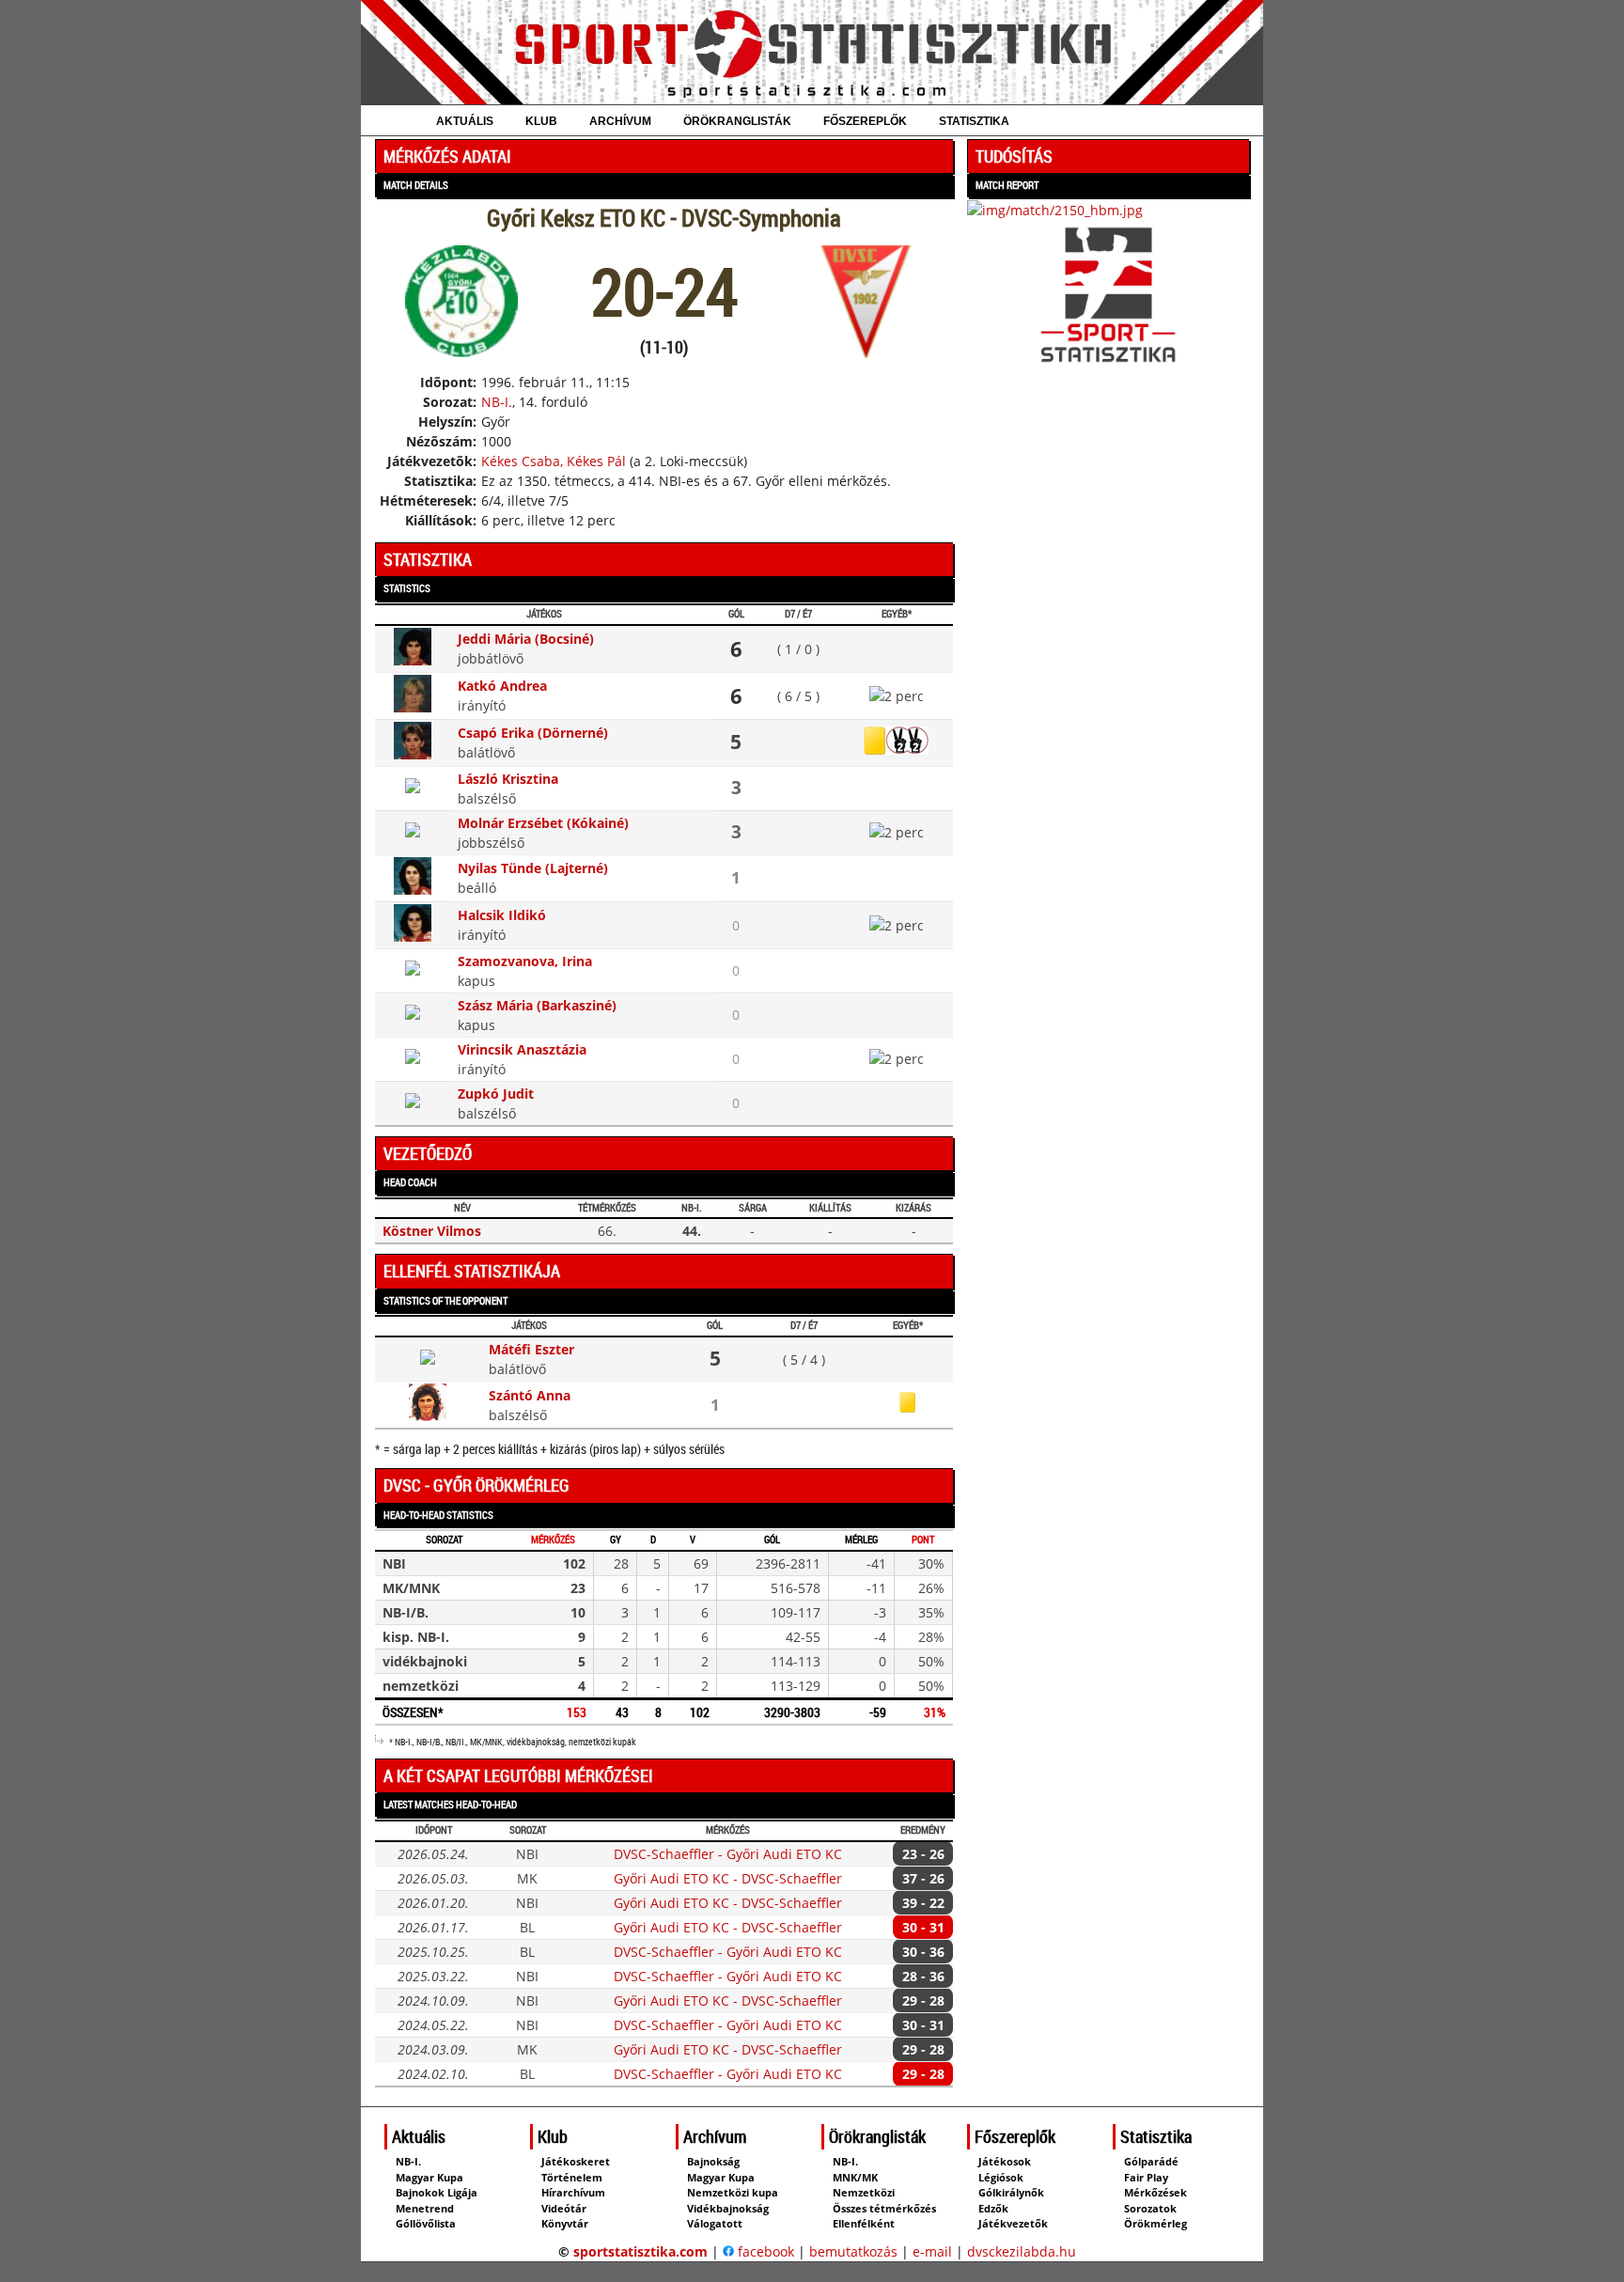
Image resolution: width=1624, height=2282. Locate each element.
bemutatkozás (853, 2251)
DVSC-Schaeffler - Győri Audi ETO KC (728, 1854)
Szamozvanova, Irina (525, 961)
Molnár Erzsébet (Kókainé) (543, 823)
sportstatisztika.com (640, 2251)
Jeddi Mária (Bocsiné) (526, 639)
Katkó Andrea (502, 686)
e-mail (932, 2251)
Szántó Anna (530, 1395)
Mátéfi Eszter (531, 1349)
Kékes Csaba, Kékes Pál (554, 461)
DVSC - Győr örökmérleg (476, 1485)
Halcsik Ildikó (502, 915)
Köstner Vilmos (432, 1231)
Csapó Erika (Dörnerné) (533, 733)
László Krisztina (508, 779)
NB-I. (497, 402)
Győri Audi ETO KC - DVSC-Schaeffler (728, 1878)
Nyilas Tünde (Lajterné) (533, 868)
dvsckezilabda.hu (1022, 2251)
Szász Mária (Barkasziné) (537, 1005)
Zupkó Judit (496, 1094)
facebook (764, 2251)
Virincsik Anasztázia (522, 1049)
